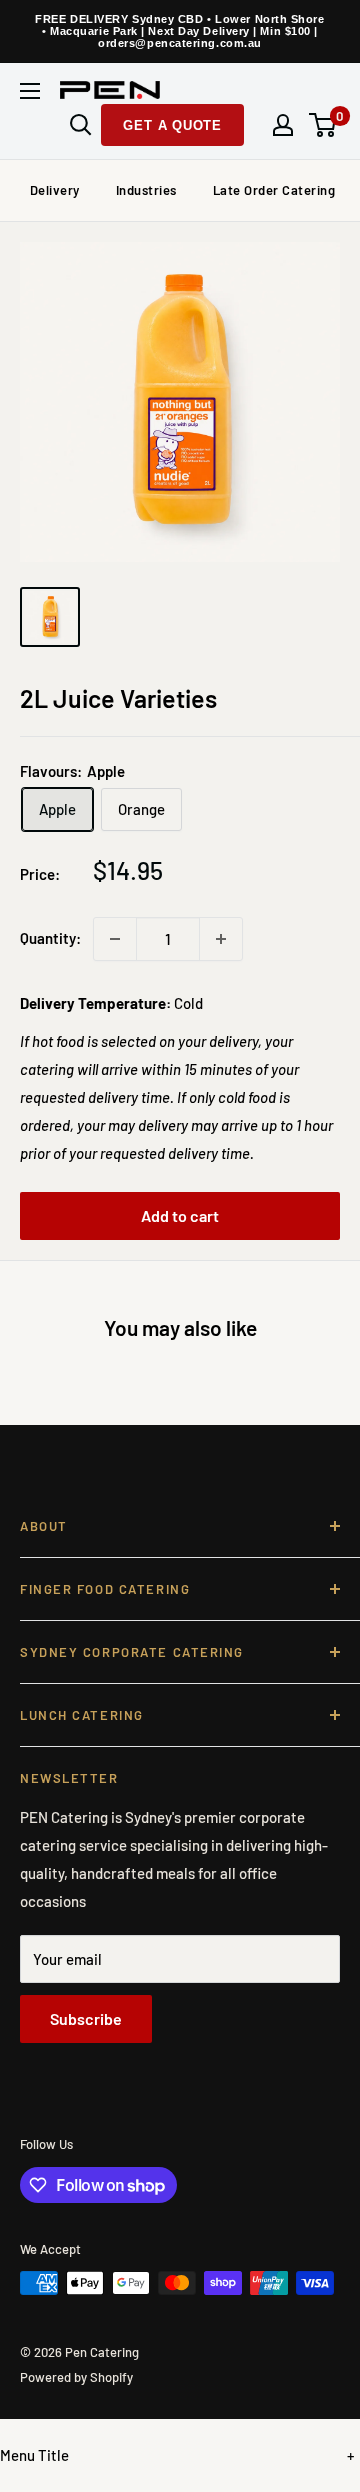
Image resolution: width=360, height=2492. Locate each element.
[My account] (283, 125)
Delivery (55, 190)
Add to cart (180, 1215)
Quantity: (50, 938)
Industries (146, 190)
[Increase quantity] (221, 939)
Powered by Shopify (76, 2377)
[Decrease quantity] (115, 939)
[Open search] (81, 125)
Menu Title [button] (34, 2455)
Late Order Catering (274, 190)
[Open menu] (30, 91)
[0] (323, 125)
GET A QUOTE (172, 125)
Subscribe (86, 2018)
